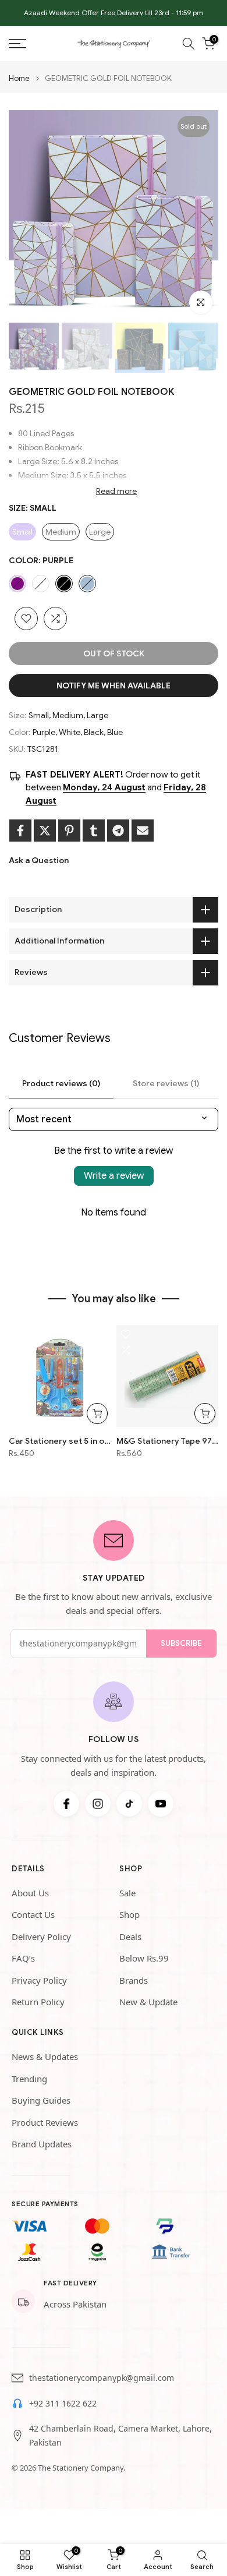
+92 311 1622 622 (63, 2403)
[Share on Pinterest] (69, 831)
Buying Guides (41, 2100)
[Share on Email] (143, 831)
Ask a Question (39, 860)
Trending (29, 2079)
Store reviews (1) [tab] (166, 1083)
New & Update (148, 2002)
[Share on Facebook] (20, 831)
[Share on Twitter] (45, 831)
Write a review (114, 1176)
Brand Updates (42, 2144)
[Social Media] (66, 1804)
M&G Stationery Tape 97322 (167, 1441)
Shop (130, 1914)
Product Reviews (45, 2122)
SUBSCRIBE (181, 1643)
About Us (30, 1893)
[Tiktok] (129, 1804)
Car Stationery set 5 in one (60, 1441)
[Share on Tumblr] (94, 831)
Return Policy (38, 2002)
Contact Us (33, 1914)
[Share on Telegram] (118, 831)
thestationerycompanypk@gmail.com (102, 2378)
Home (19, 78)
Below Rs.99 (144, 1958)
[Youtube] (161, 1804)
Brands (134, 1980)
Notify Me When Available (114, 685)
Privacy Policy (39, 1980)
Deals (130, 1937)
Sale (127, 1893)
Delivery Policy (41, 1937)
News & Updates (45, 2056)
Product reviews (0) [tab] (61, 1083)
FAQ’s (23, 1958)
